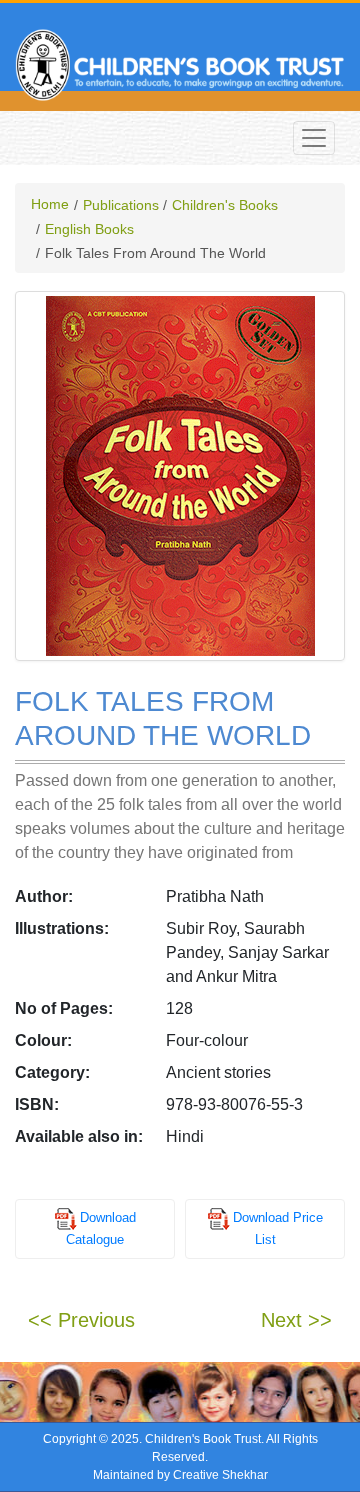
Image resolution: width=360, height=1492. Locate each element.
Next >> (296, 1320)
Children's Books (225, 205)
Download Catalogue (101, 1229)
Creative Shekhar (220, 1475)
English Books (89, 229)
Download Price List (278, 1229)
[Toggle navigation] (314, 138)
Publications (121, 205)
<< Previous (81, 1320)
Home (50, 204)
